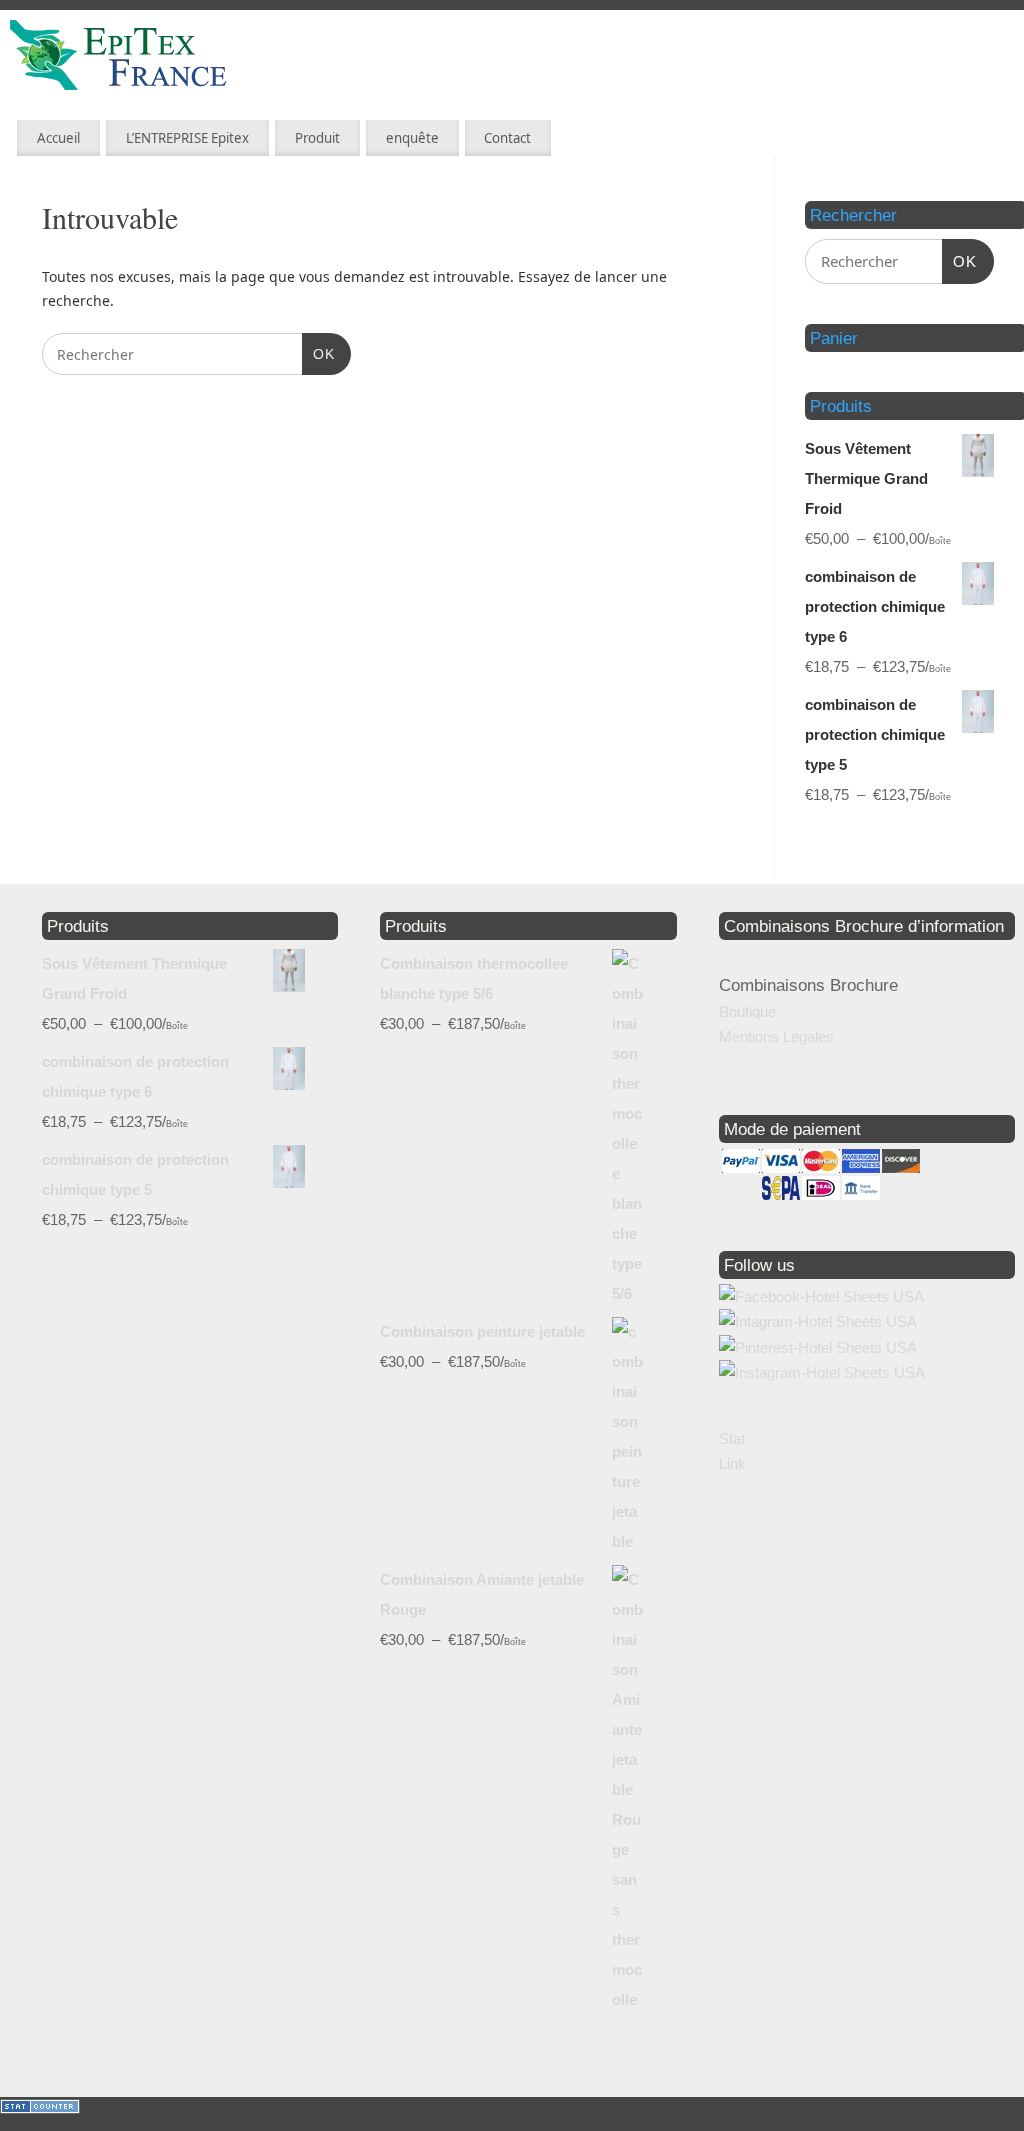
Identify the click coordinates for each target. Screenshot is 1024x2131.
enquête (412, 138)
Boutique (747, 1011)
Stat (732, 1438)
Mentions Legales (776, 1036)
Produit (317, 138)
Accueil (58, 138)
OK (318, 353)
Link (732, 1463)
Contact (507, 138)
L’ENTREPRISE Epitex (187, 138)
